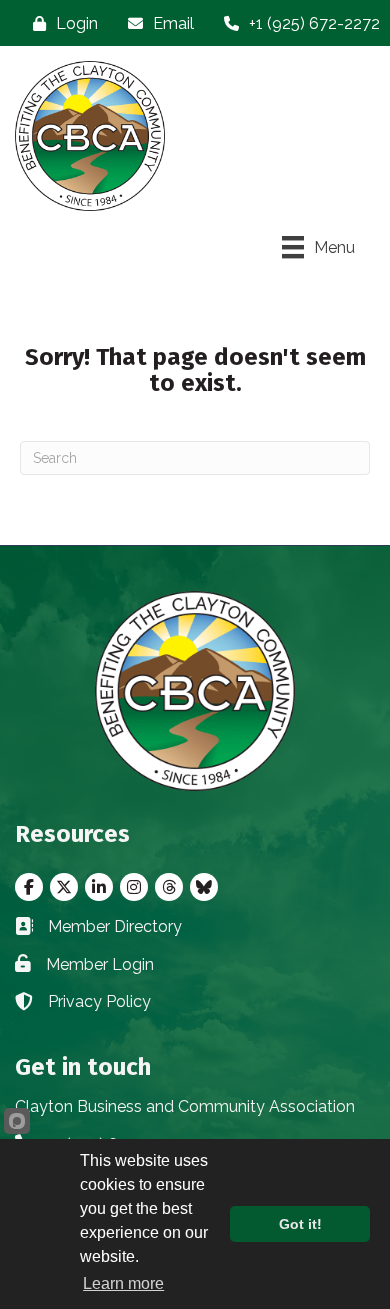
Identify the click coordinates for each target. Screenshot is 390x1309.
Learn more (123, 1283)
